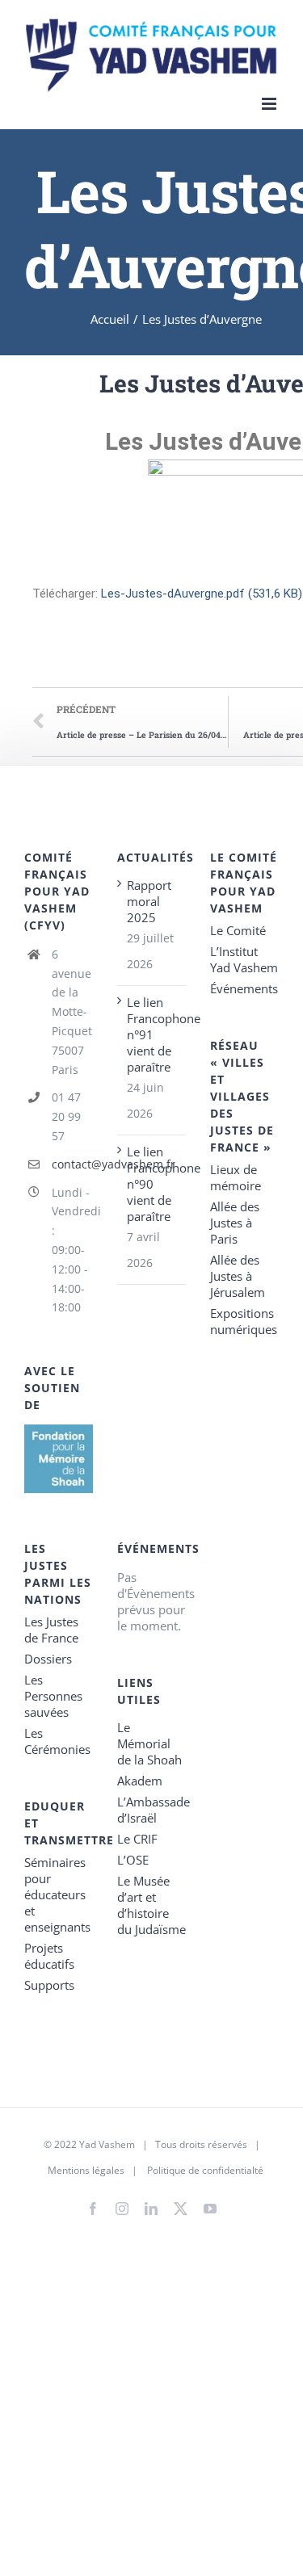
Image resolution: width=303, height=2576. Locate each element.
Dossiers (48, 1659)
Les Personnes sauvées (53, 1696)
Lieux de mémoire (236, 1177)
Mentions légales (86, 2170)
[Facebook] (93, 2209)
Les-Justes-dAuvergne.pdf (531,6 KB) (202, 594)
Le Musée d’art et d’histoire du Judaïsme (151, 1905)
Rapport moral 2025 (149, 901)
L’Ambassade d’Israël (151, 1810)
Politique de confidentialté (205, 2170)
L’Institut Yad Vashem (244, 959)
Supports (49, 1985)
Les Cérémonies (57, 1741)
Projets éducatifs (49, 1956)
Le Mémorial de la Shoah (149, 1743)
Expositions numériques (244, 1321)
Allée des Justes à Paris (235, 1223)
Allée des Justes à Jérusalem (238, 1276)
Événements (244, 988)
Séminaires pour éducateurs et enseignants (57, 1894)
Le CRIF (137, 1839)
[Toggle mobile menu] (270, 104)
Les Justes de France (51, 1630)
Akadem (140, 1781)
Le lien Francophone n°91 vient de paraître (152, 1034)
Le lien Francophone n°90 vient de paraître (152, 1184)
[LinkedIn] (151, 2209)
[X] (181, 2205)
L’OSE (133, 1860)
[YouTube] (210, 2209)
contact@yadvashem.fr (72, 1164)
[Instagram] (122, 2209)
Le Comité (238, 930)
